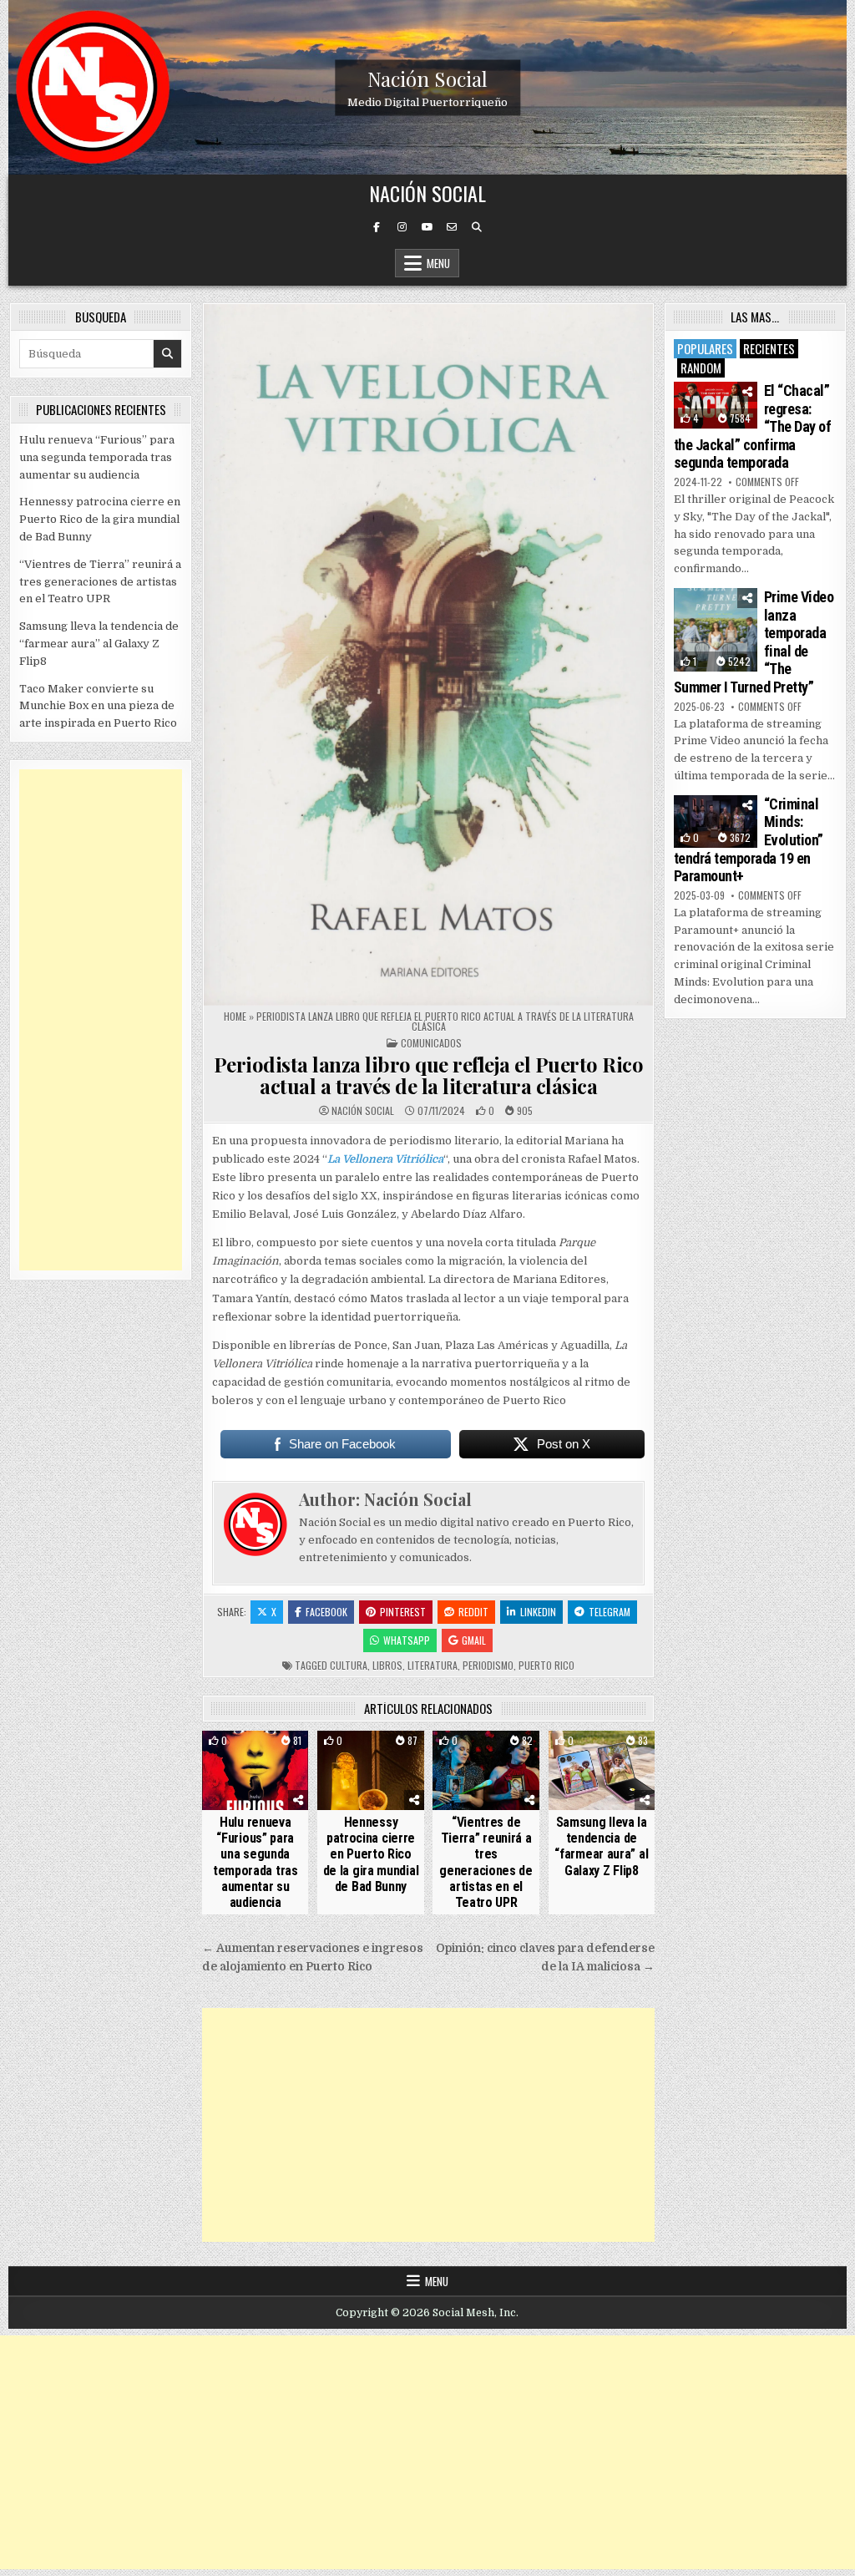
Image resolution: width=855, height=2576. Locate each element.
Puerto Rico (546, 1665)
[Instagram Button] (402, 227)
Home (235, 1016)
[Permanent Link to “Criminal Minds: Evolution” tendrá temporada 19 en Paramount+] (716, 821)
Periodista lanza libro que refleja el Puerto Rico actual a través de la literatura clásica (429, 1075)
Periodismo (488, 1665)
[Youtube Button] (427, 227)
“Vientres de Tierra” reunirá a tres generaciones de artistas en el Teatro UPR (486, 1862)
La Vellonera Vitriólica (385, 1159)
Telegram (610, 1612)
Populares (705, 348)
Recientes (769, 348)
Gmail (474, 1640)
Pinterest (403, 1612)
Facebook (326, 1612)
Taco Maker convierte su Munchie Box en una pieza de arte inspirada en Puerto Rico (98, 706)
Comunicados (431, 1043)
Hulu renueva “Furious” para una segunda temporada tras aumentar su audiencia (255, 1862)
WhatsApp (407, 1640)
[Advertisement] (428, 2125)
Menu (438, 263)
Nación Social (427, 78)
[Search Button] (477, 227)
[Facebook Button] (377, 227)
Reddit (473, 1612)
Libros (387, 1665)
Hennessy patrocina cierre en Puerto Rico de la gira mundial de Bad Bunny (371, 1854)
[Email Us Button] (452, 227)
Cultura (349, 1665)
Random (701, 368)
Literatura (433, 1665)
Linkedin (538, 1612)
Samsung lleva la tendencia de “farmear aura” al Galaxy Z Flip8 (601, 1846)
